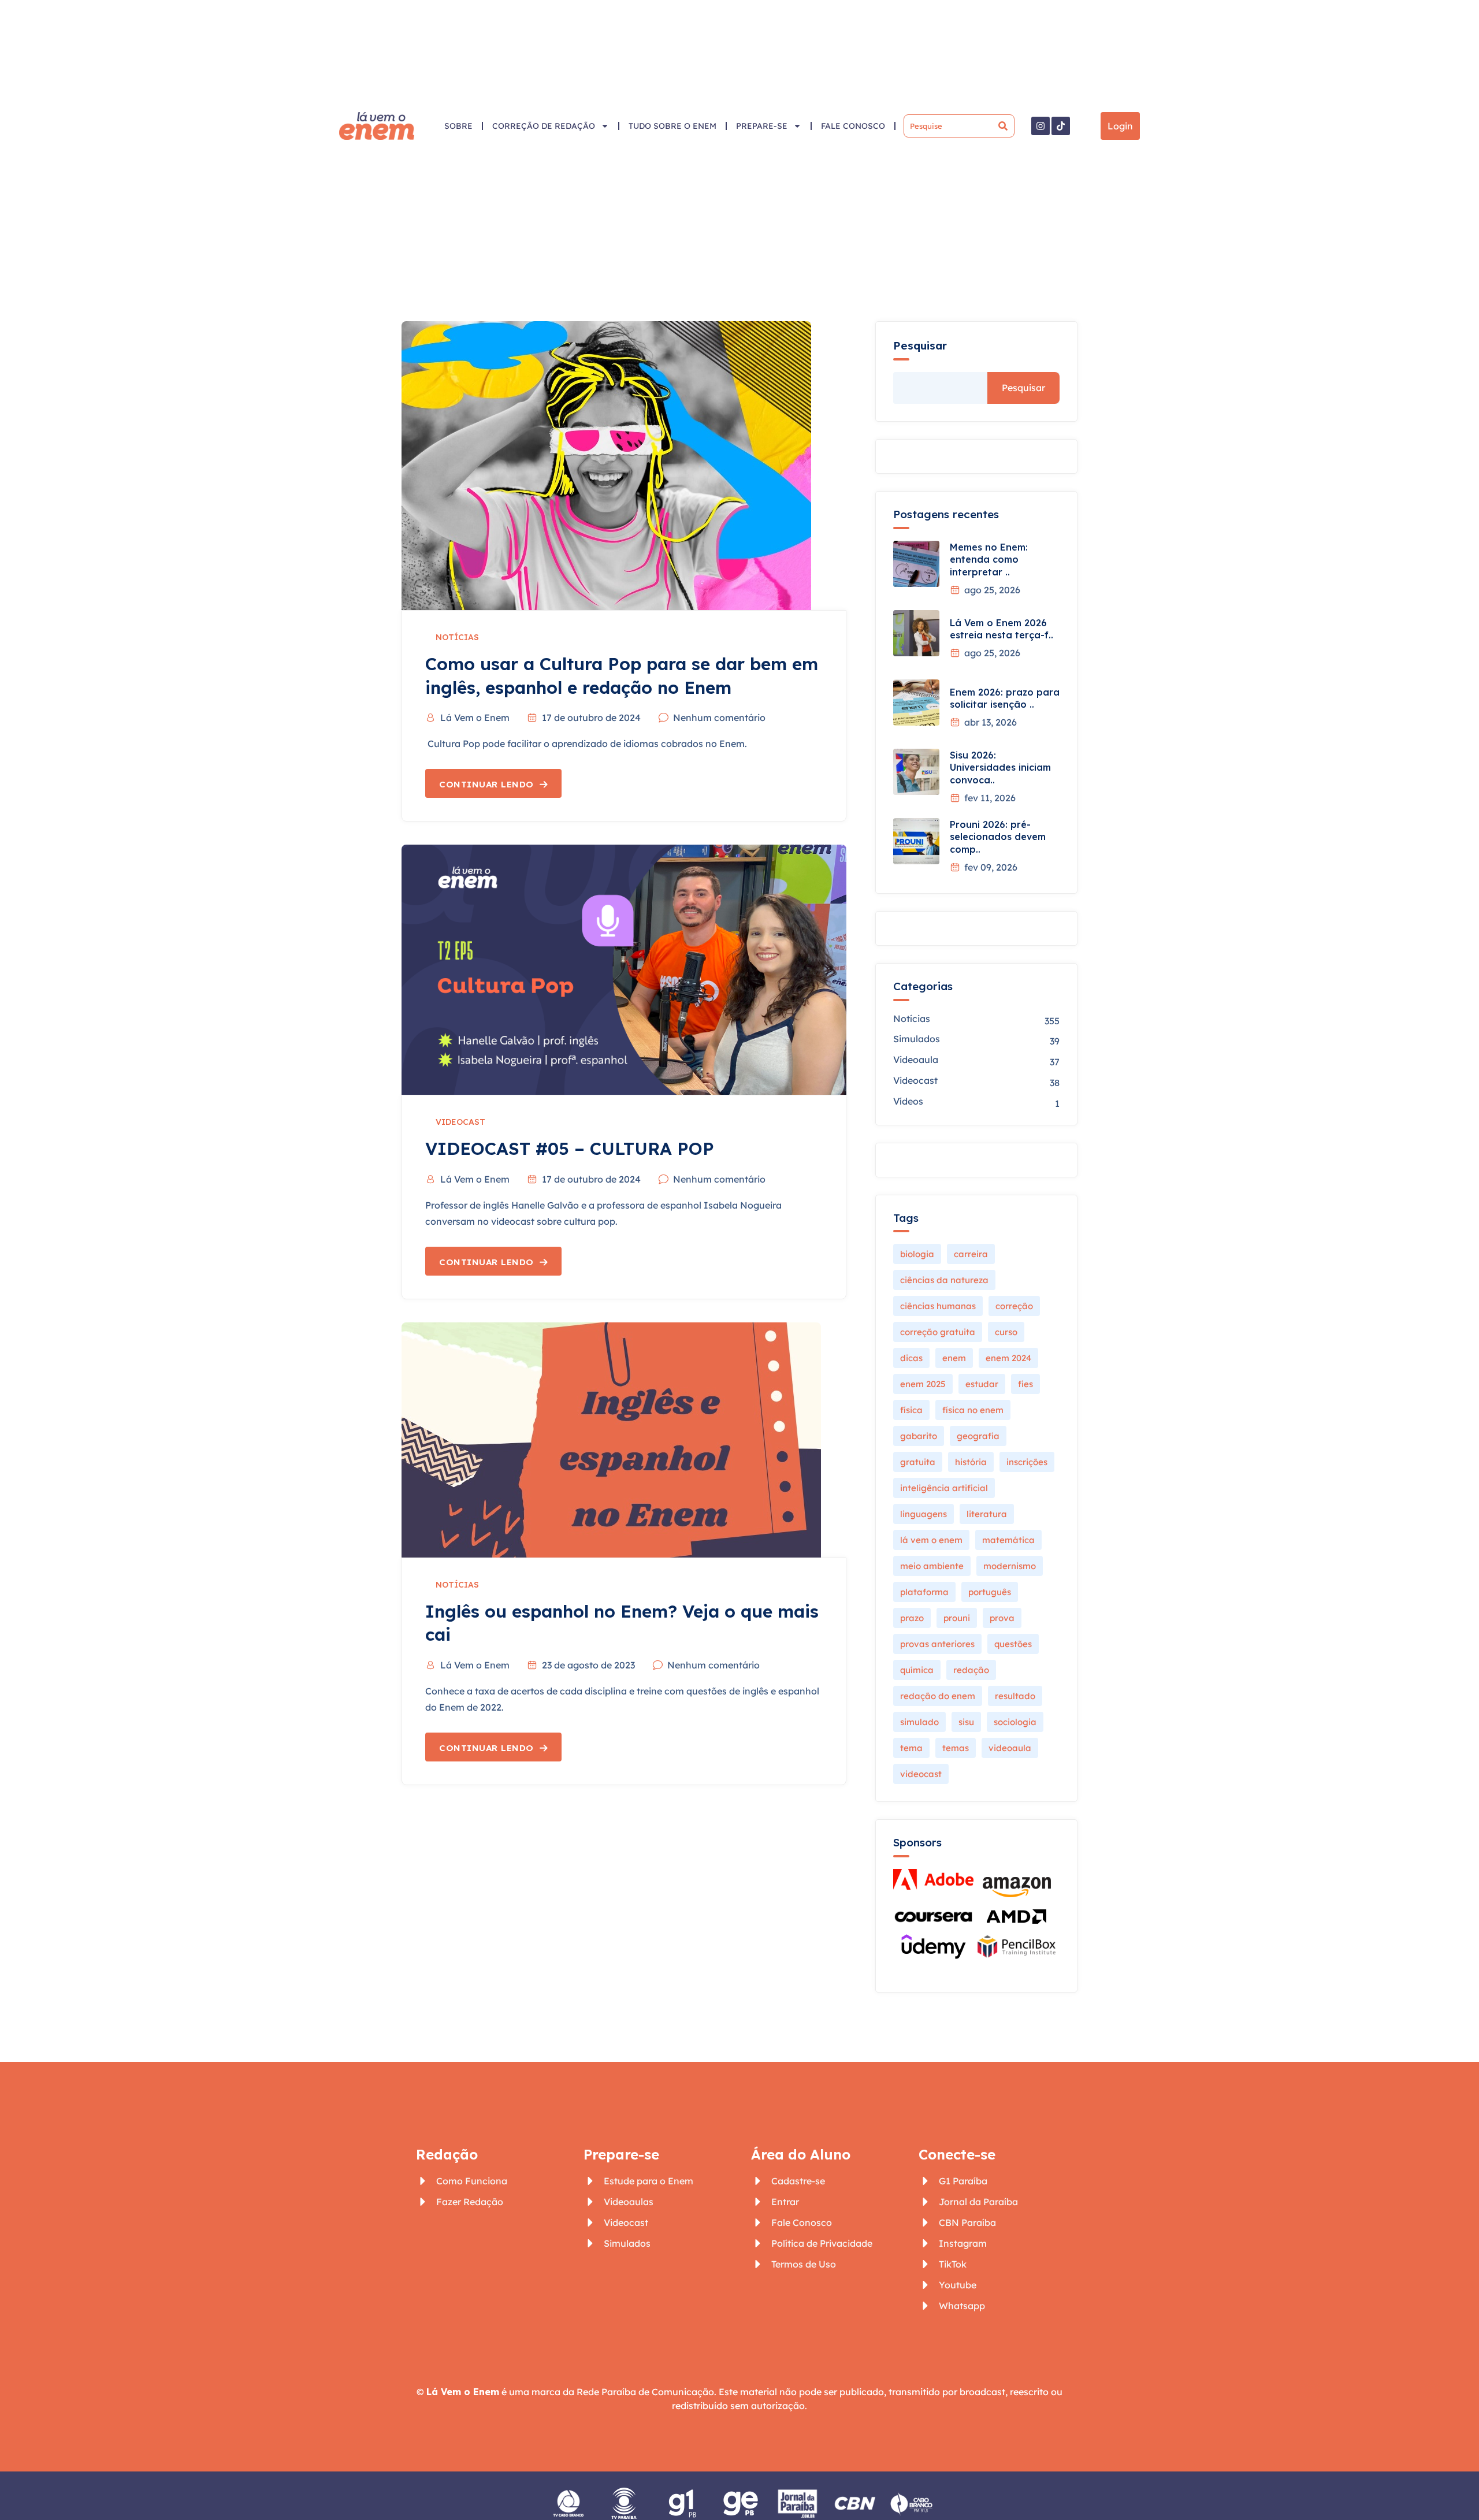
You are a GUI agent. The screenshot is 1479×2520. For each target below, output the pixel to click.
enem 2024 (1008, 1358)
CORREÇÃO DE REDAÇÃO (544, 126)
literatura (987, 1514)
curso (1006, 1332)
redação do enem (938, 1696)
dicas (911, 1358)
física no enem (973, 1410)
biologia (917, 1254)
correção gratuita (938, 1332)
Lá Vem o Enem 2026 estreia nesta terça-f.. (1002, 629)
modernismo (1010, 1566)
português (990, 1592)
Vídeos (908, 1101)
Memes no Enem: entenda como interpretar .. (989, 560)
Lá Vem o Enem (475, 718)
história (971, 1462)
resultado (1015, 1696)
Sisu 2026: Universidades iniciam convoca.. (1000, 767)
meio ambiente (932, 1566)
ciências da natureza (944, 1280)
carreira (971, 1254)
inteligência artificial (944, 1488)
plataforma (924, 1592)
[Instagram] (1040, 126)
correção (1014, 1306)
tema (911, 1748)
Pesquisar (920, 346)
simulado (919, 1722)
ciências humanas (938, 1306)
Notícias (457, 637)
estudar (982, 1384)
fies (1025, 1384)
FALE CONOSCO (853, 126)
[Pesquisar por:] (959, 126)
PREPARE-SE (762, 126)
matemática (1008, 1540)
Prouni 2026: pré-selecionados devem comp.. (998, 837)
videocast (921, 1774)
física (911, 1410)
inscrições (1027, 1462)
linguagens (924, 1514)
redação (971, 1670)
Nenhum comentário (719, 718)
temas (956, 1748)
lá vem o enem (931, 1540)
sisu (966, 1722)
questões (1013, 1644)
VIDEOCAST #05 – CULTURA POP (570, 1149)
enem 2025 (923, 1384)
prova (1002, 1618)
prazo (912, 1618)
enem (954, 1358)
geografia (978, 1436)
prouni (957, 1618)
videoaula (1010, 1748)
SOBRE (458, 126)
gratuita (918, 1462)
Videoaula (916, 1060)
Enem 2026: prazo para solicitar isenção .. (1005, 698)
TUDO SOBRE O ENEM (672, 126)
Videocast (460, 1122)
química (917, 1670)
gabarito (919, 1436)
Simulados (917, 1039)
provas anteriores (937, 1644)
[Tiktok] (1061, 126)
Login (1120, 126)
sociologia (1015, 1722)
